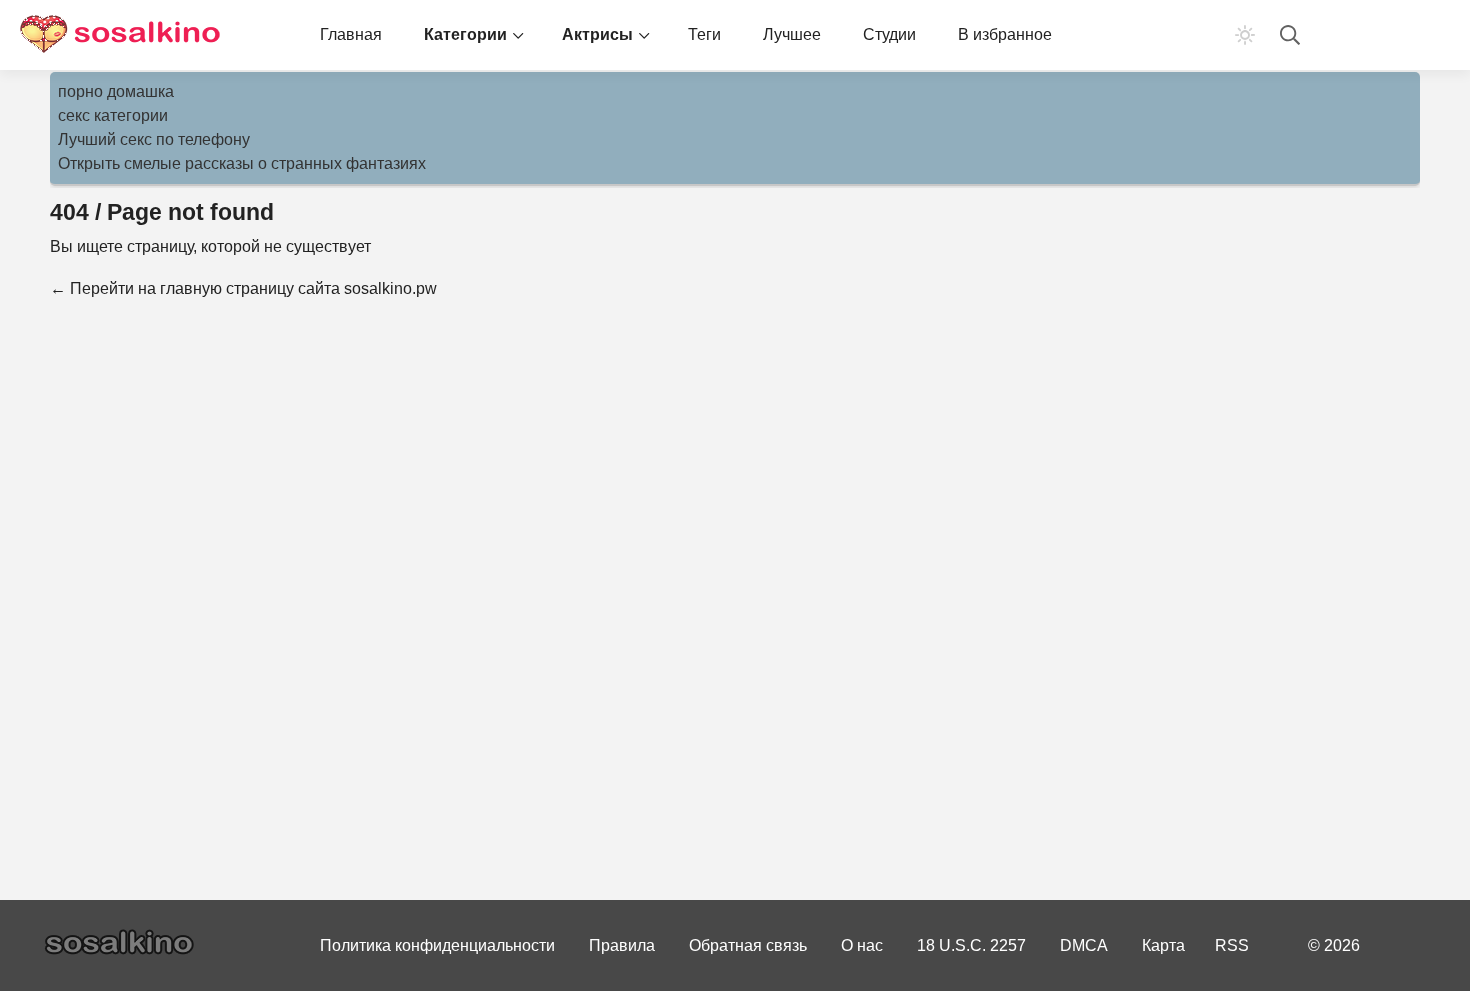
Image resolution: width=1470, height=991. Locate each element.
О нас (862, 945)
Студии (889, 34)
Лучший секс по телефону (154, 139)
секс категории (113, 115)
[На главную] (120, 35)
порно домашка (116, 91)
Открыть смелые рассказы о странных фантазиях (242, 163)
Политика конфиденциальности (437, 945)
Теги (704, 34)
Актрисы (597, 34)
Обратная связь (748, 945)
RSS (1232, 945)
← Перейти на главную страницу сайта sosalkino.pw (243, 288)
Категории (465, 34)
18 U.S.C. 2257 (971, 945)
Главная (351, 34)
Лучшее (792, 34)
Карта (1163, 945)
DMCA (1084, 945)
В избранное (1005, 34)
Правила (622, 945)
